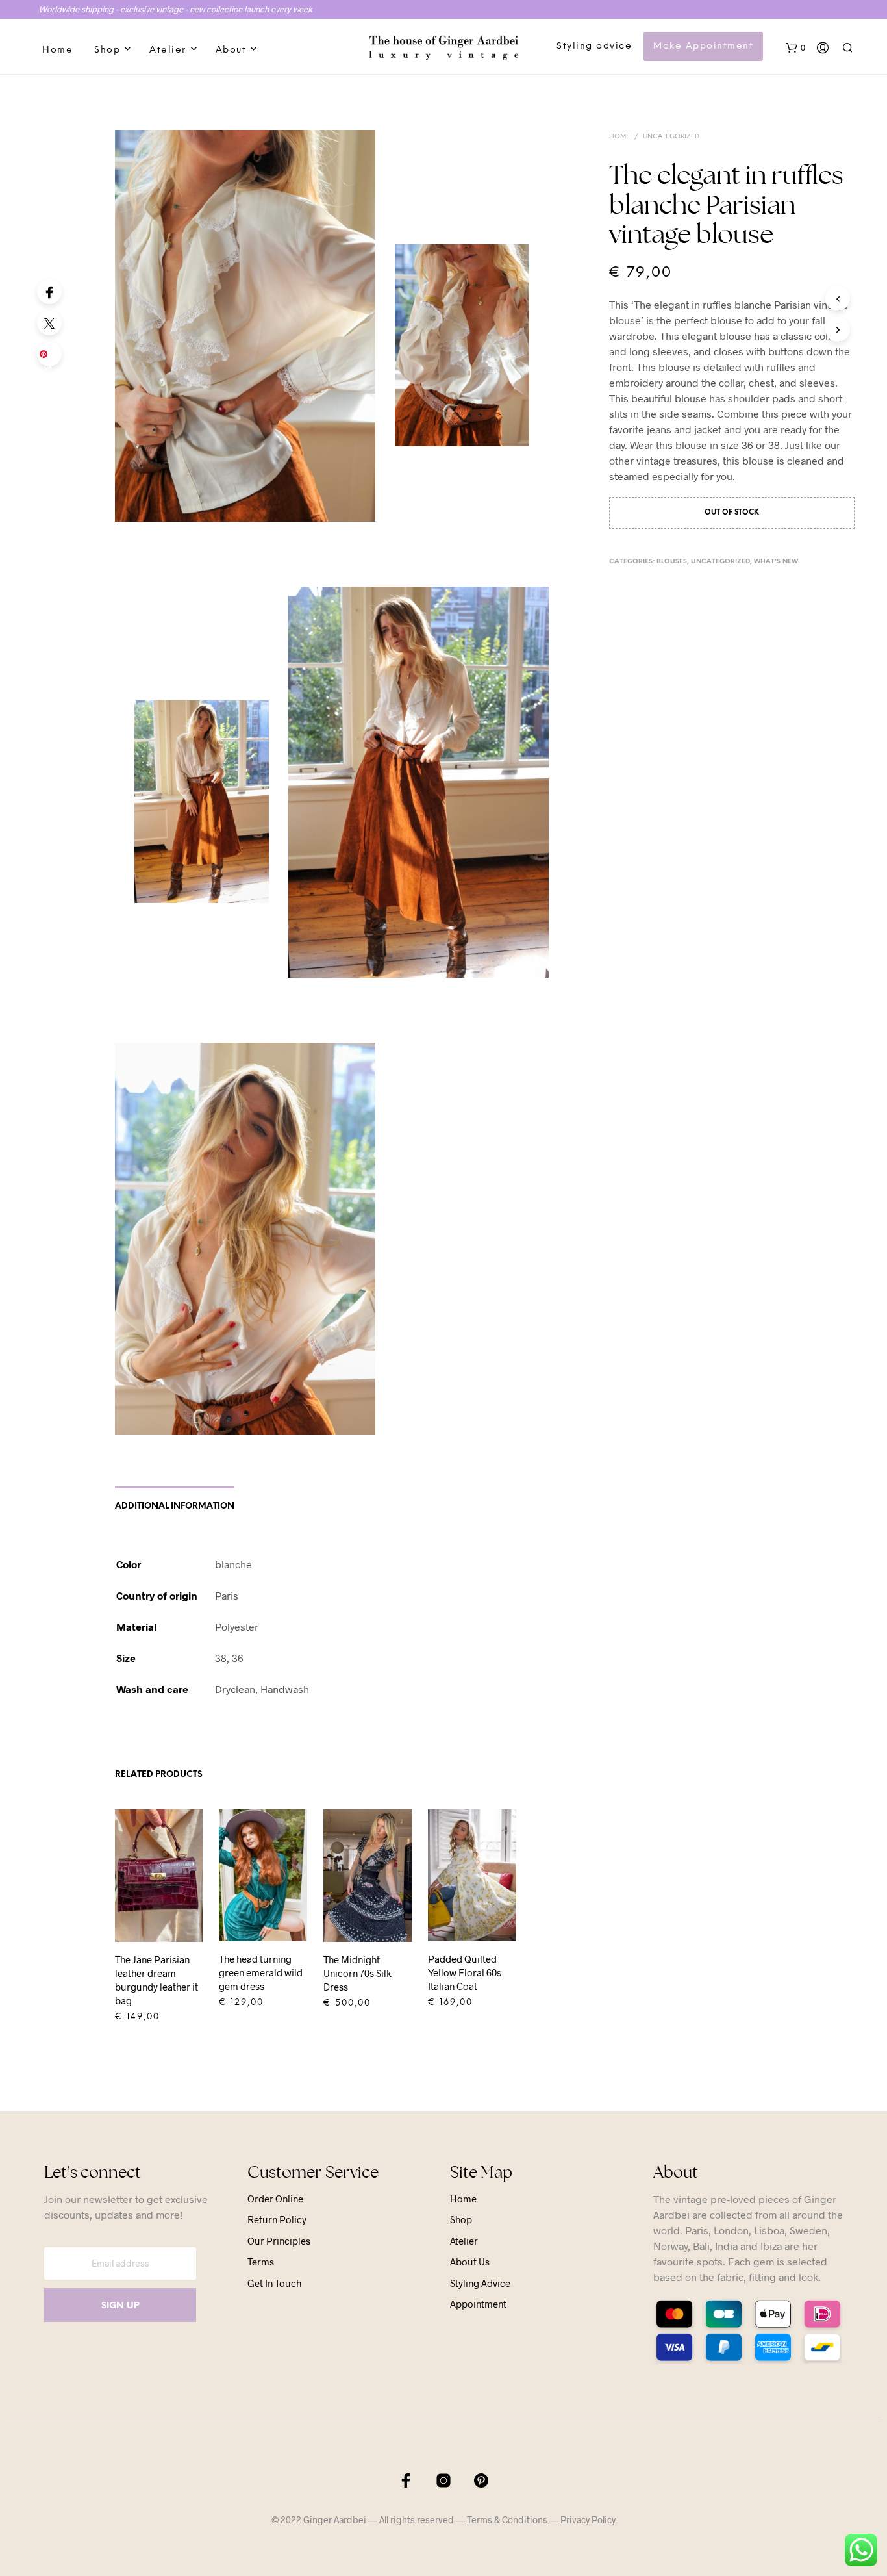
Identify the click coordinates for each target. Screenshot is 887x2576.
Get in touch (274, 2283)
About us (470, 2262)
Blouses (672, 562)
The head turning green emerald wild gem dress (261, 1972)
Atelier (168, 50)
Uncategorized (671, 137)
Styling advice (594, 46)
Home (57, 50)
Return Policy (277, 2219)
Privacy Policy (588, 2520)
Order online (275, 2199)
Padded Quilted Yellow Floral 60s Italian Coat (465, 1972)
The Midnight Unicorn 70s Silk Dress (357, 1973)
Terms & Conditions (507, 2520)
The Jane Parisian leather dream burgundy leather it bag (156, 1980)
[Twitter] (49, 323)
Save (52, 358)
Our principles (279, 2241)
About (231, 50)
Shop (107, 50)
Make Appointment (703, 46)
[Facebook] (49, 292)
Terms (261, 2262)
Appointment (478, 2304)
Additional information (175, 1506)
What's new (776, 562)
